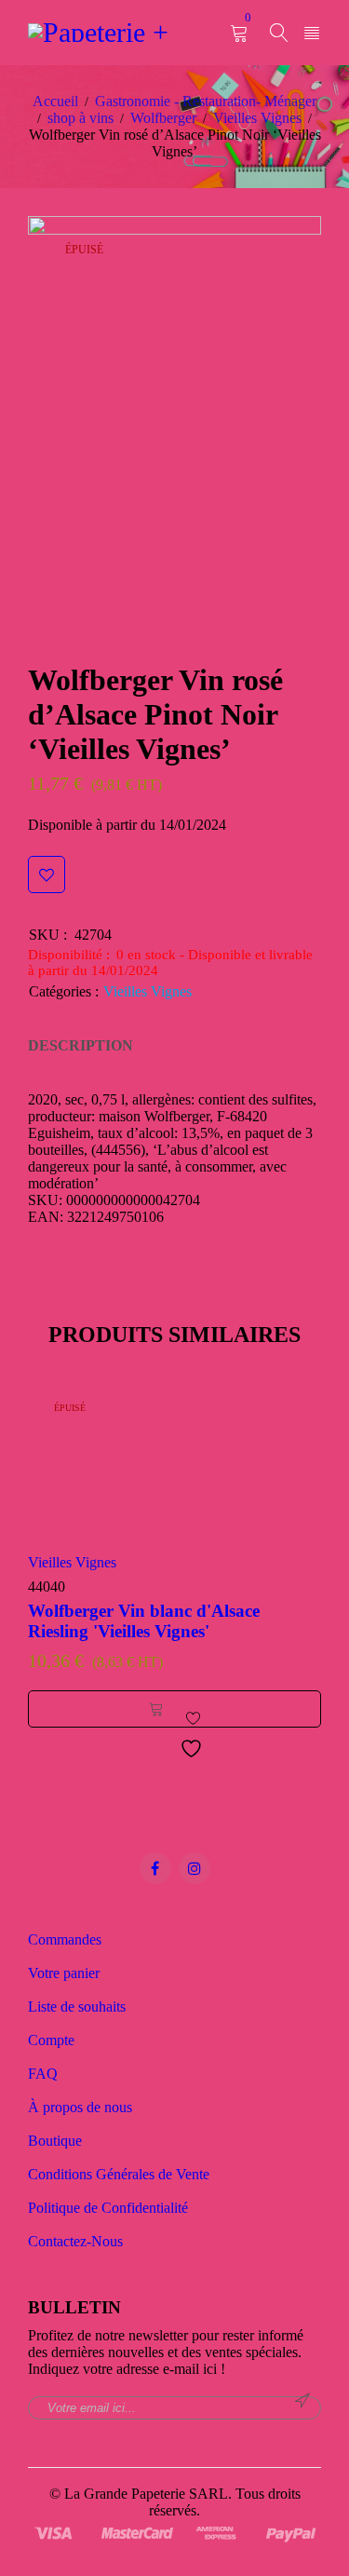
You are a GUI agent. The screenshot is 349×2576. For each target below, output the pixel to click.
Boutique (55, 2141)
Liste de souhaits (77, 2007)
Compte (51, 2040)
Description (81, 1045)
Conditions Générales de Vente (119, 2174)
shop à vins (81, 118)
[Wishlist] (47, 874)
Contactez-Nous (75, 2241)
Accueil (55, 101)
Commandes (65, 1939)
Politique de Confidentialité (108, 2208)
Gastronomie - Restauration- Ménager (206, 101)
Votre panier (64, 1973)
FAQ (43, 2074)
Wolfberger (163, 118)
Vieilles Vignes (257, 118)
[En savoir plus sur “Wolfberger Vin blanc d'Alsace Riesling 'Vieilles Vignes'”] (156, 1709)
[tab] (81, 1046)
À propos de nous (80, 2107)
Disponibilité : (69, 955)
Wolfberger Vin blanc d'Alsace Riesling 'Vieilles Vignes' (144, 1621)
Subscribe (302, 2401)
